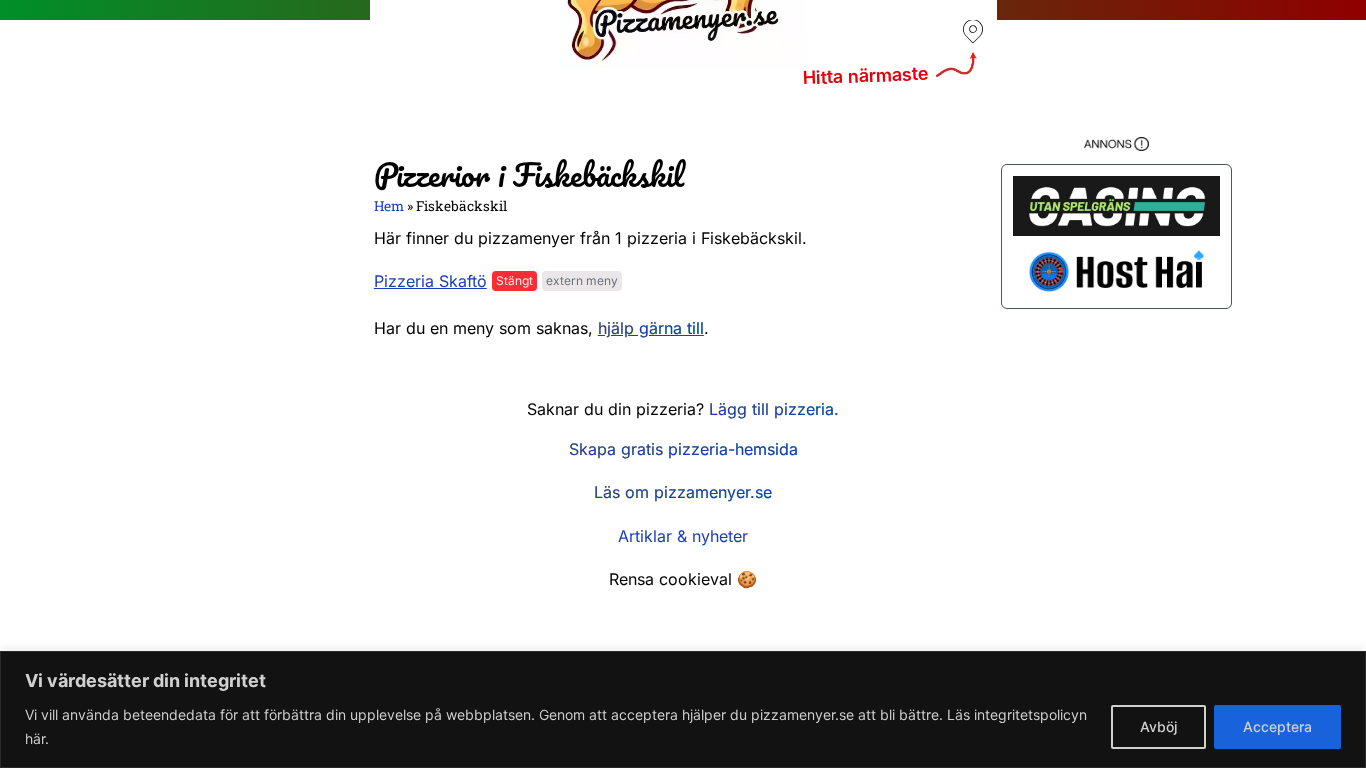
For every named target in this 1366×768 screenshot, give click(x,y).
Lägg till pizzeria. (774, 409)
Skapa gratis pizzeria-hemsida (683, 449)
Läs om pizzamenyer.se (683, 492)
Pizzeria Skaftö (430, 281)
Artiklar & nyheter (683, 536)
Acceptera (1277, 726)
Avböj (1158, 726)
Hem (389, 206)
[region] (683, 709)
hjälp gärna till (651, 328)
